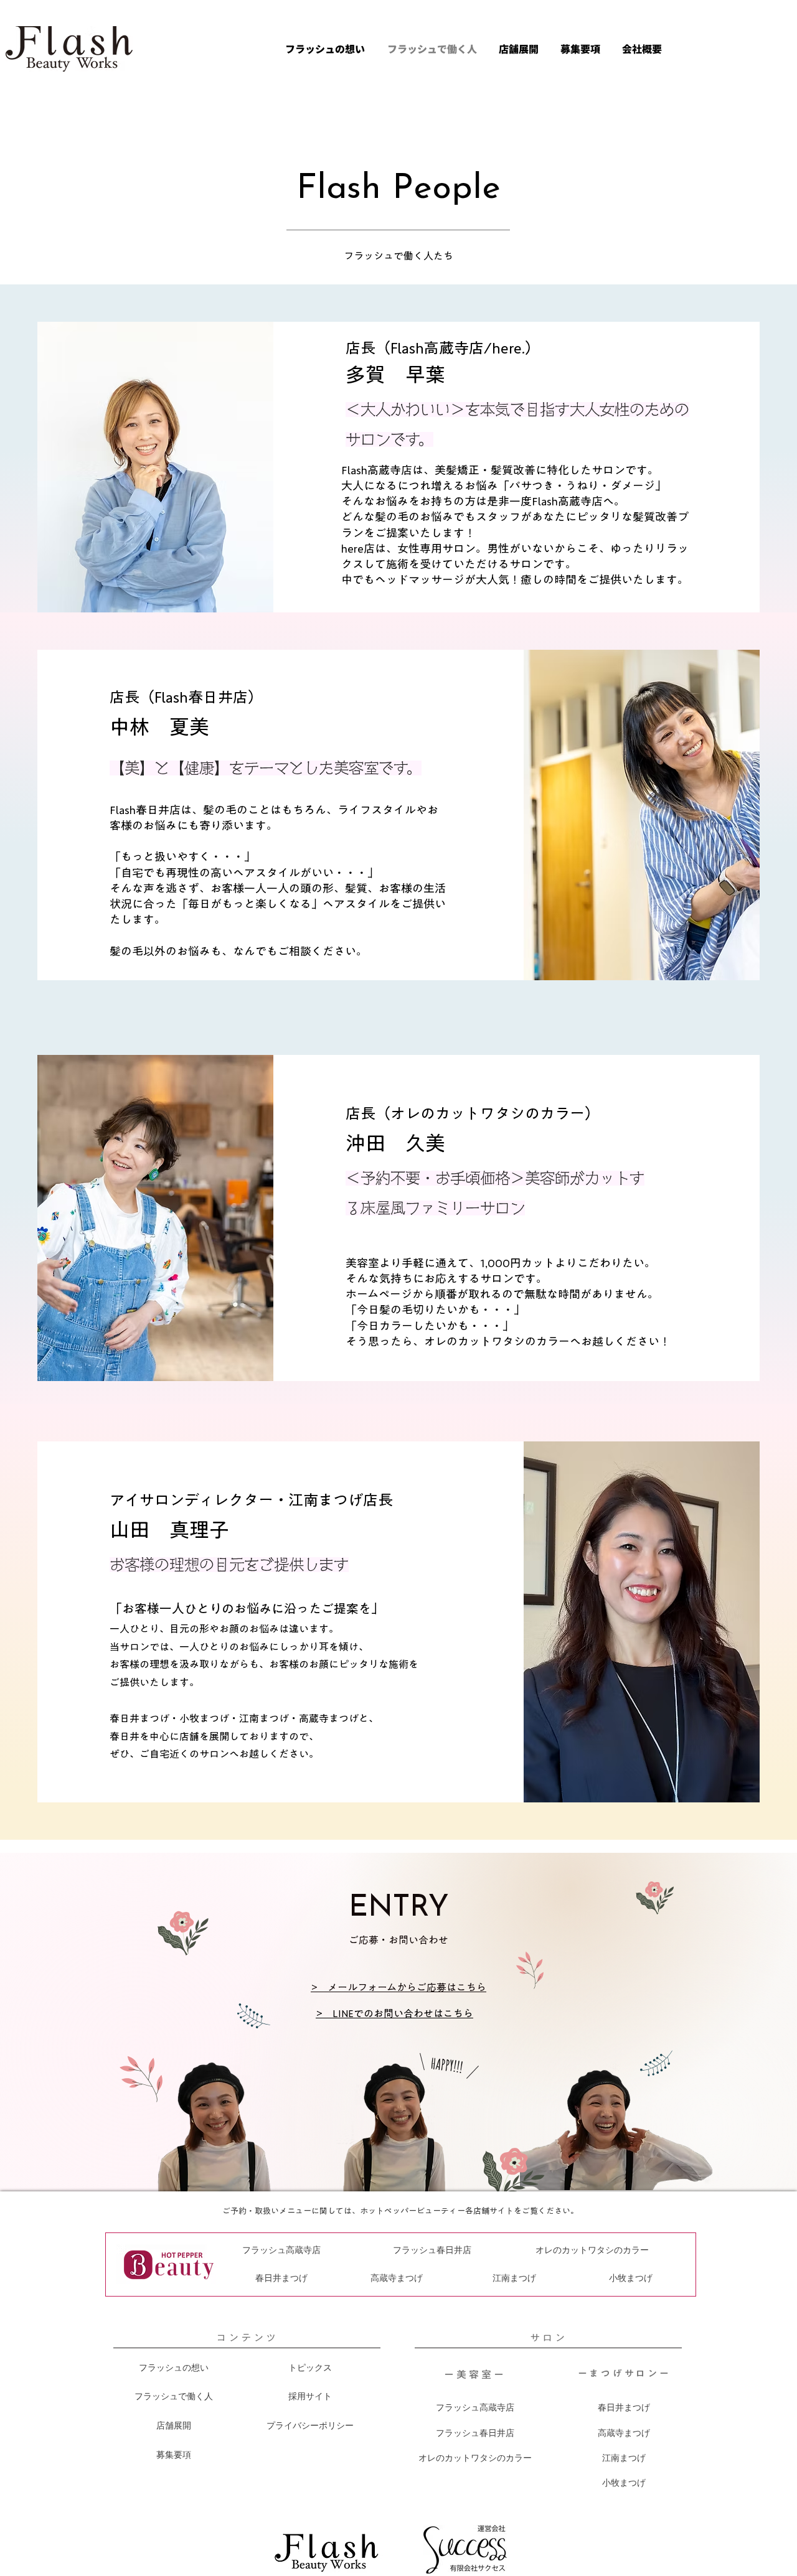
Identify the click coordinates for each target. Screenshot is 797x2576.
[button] (517, 49)
